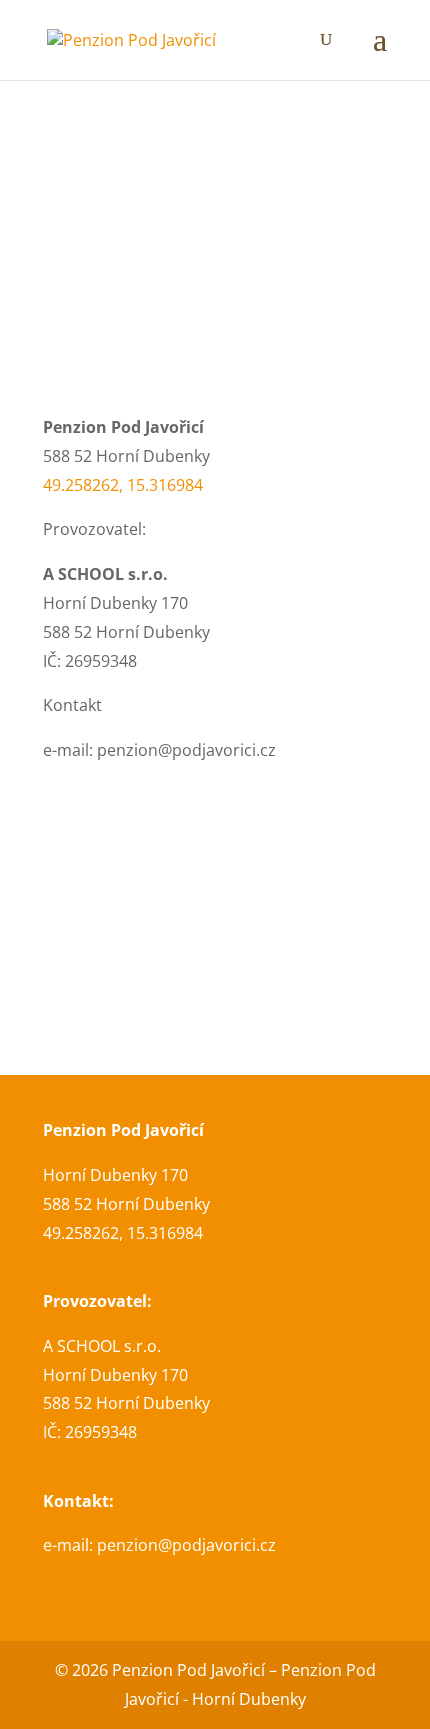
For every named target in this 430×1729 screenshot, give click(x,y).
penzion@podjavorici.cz (186, 1545)
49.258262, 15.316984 (123, 485)
